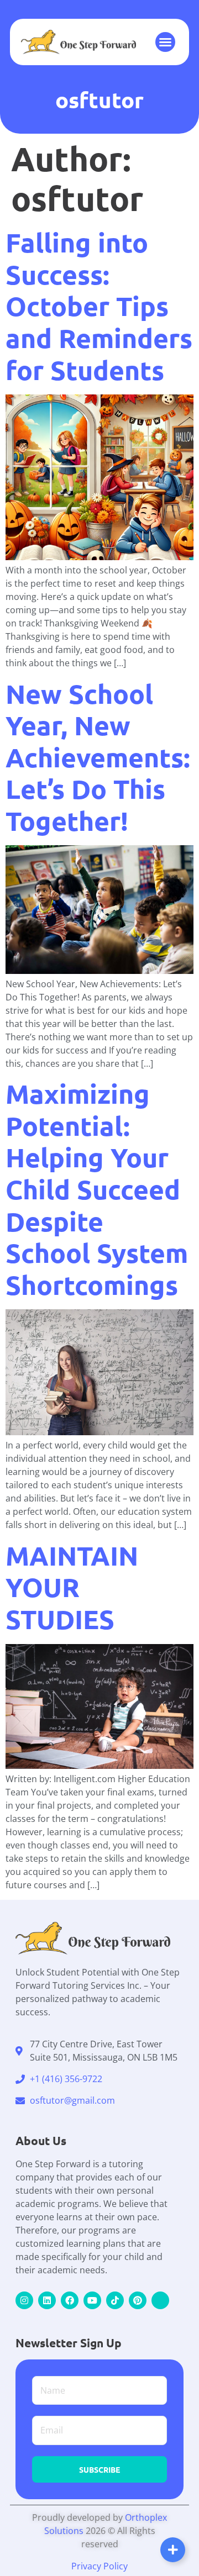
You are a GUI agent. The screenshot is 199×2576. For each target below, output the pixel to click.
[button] (165, 42)
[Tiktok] (115, 2300)
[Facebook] (70, 2300)
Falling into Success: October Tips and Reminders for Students (99, 305)
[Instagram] (24, 2300)
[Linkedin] (47, 2300)
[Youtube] (92, 2300)
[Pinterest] (138, 2300)
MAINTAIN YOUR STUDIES (72, 1587)
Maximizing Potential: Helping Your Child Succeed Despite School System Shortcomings (97, 1189)
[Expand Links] (173, 2550)
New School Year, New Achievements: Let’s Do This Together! (98, 757)
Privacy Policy (99, 2566)
